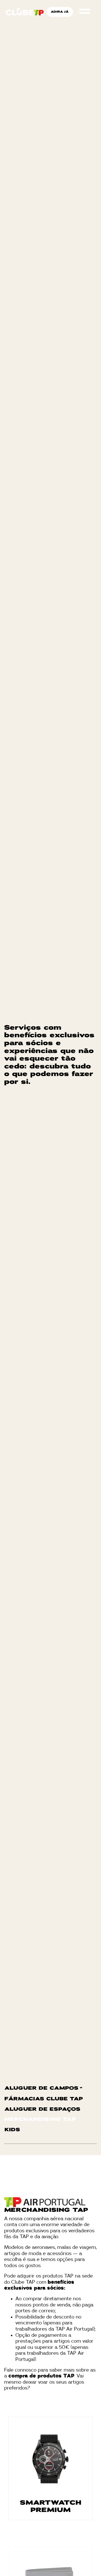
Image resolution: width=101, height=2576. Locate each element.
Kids (12, 2130)
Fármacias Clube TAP (44, 2099)
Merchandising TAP (40, 2120)
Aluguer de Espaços (43, 2109)
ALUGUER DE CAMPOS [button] (42, 2088)
